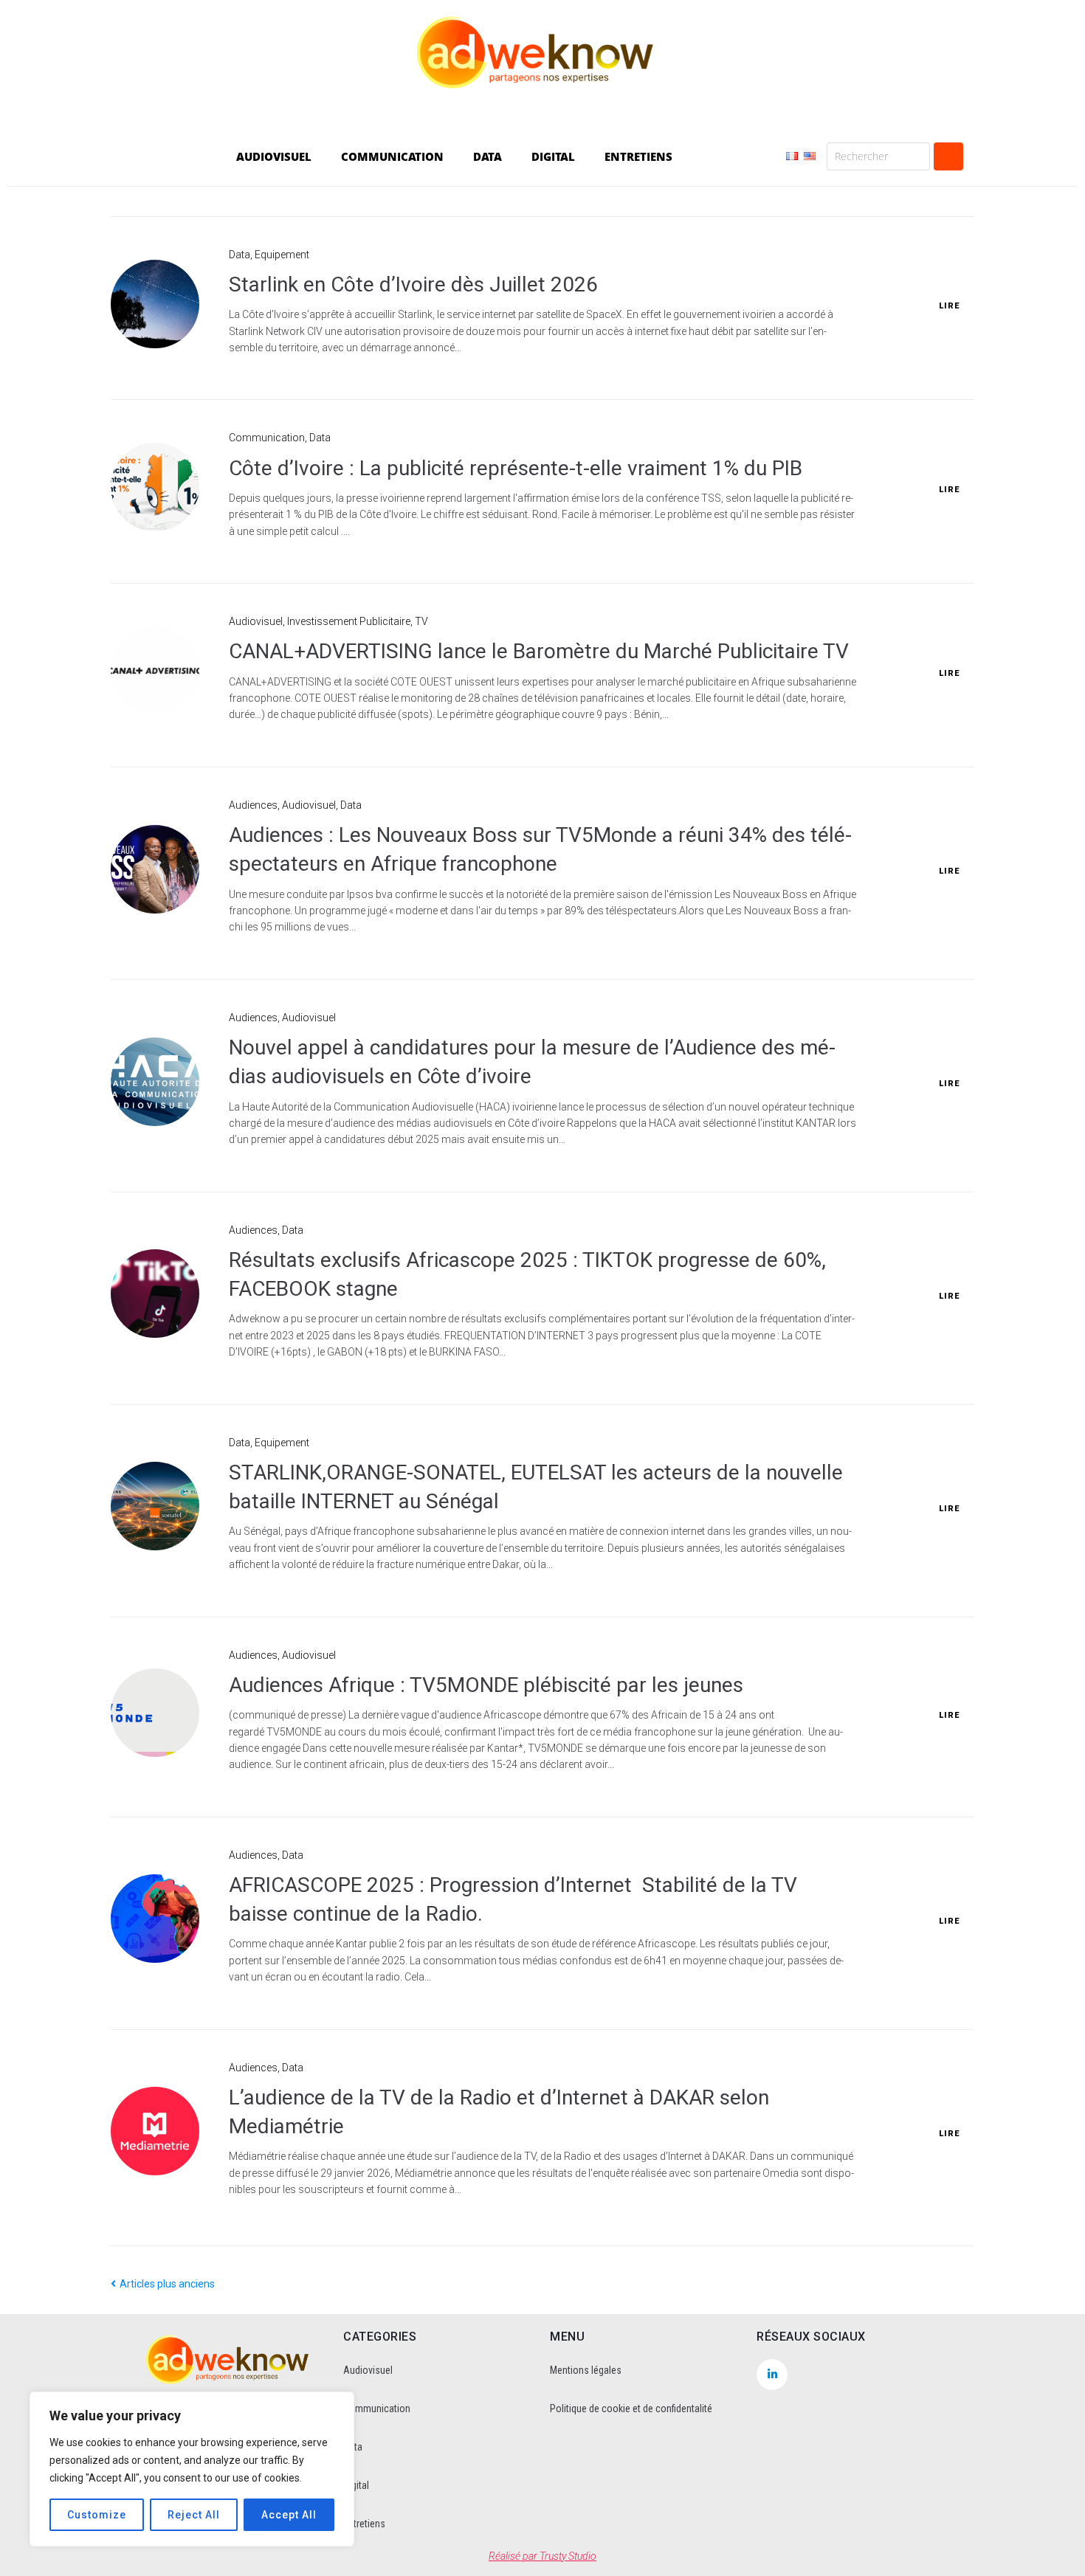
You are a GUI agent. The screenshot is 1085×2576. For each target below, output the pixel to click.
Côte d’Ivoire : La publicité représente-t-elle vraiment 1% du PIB (516, 468)
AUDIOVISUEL (274, 156)
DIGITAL (553, 156)
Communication (267, 438)
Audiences (253, 805)
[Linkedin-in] (772, 2375)
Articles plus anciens (163, 2284)
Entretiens (364, 2524)
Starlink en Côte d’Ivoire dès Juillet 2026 (413, 284)
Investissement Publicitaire (349, 621)
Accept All (289, 2515)
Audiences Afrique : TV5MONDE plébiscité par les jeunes (486, 1685)
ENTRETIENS (638, 156)
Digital (356, 2485)
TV (421, 621)
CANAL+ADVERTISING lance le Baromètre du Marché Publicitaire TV (539, 651)
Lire (949, 306)
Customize (97, 2515)
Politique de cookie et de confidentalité (631, 2408)
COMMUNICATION (392, 156)
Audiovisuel (256, 621)
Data (240, 255)
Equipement (282, 255)
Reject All (194, 2515)
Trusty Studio (568, 2556)
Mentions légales (586, 2370)
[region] (192, 2469)
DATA (488, 156)
